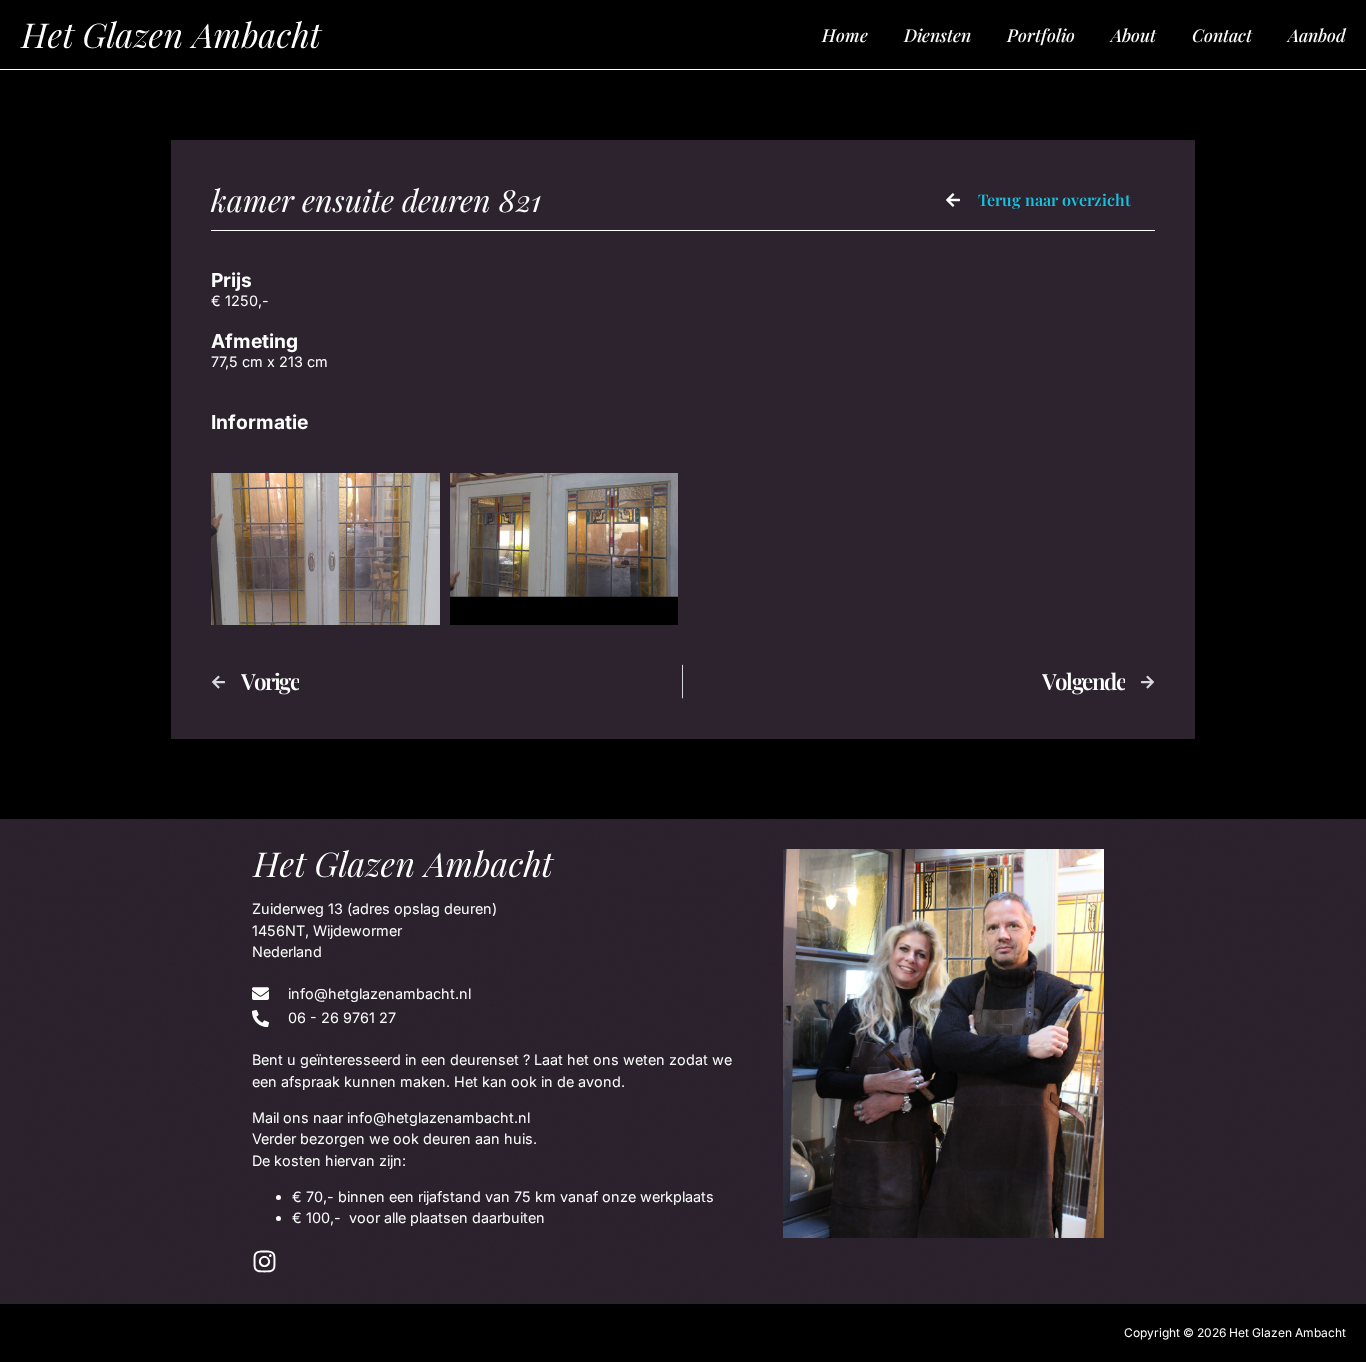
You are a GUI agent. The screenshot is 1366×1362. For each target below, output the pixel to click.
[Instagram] (264, 1261)
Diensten (937, 34)
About (1133, 34)
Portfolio (1041, 34)
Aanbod (1317, 34)
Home (845, 34)
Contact (1222, 34)
